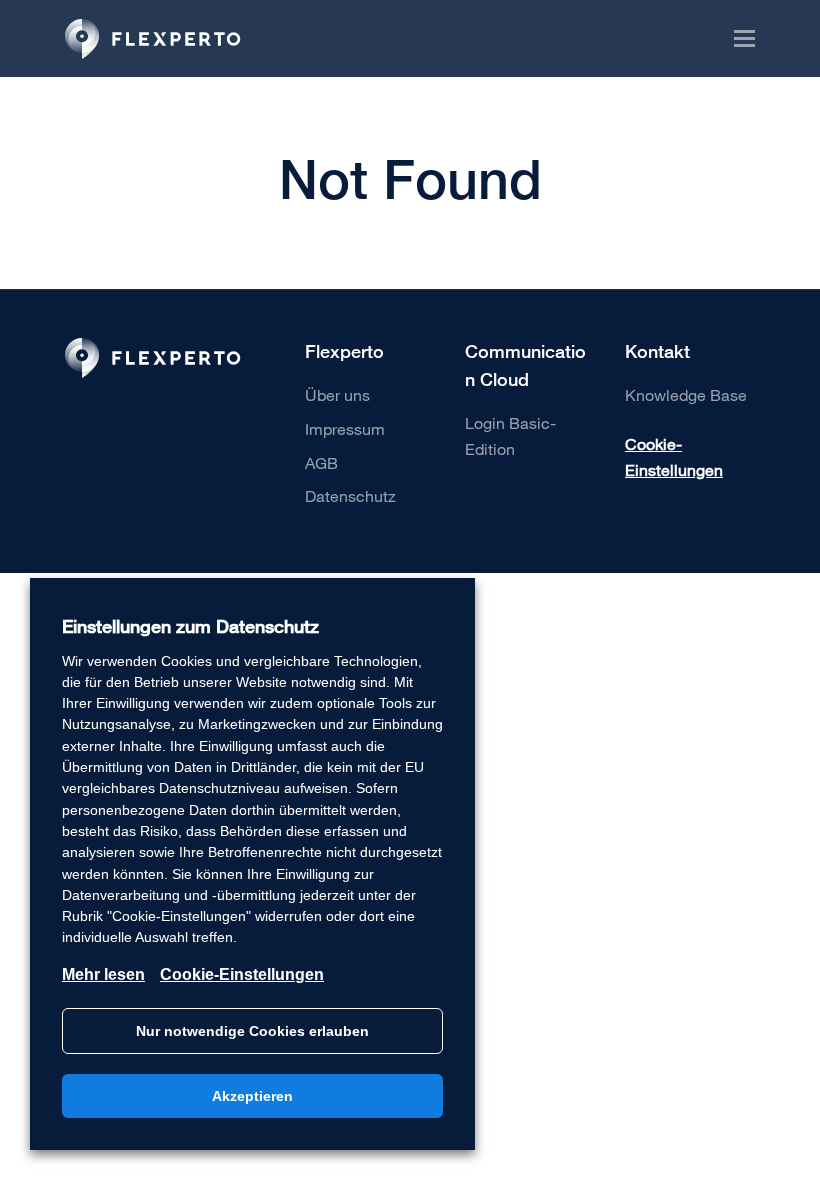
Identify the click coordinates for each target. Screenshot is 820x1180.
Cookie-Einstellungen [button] (674, 456)
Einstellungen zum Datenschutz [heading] (190, 626)
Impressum (345, 428)
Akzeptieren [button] (252, 1096)
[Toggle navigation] (736, 38)
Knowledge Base (686, 394)
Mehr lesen (103, 974)
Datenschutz (350, 495)
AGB (321, 462)
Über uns (337, 394)
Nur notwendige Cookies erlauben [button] (252, 1031)
